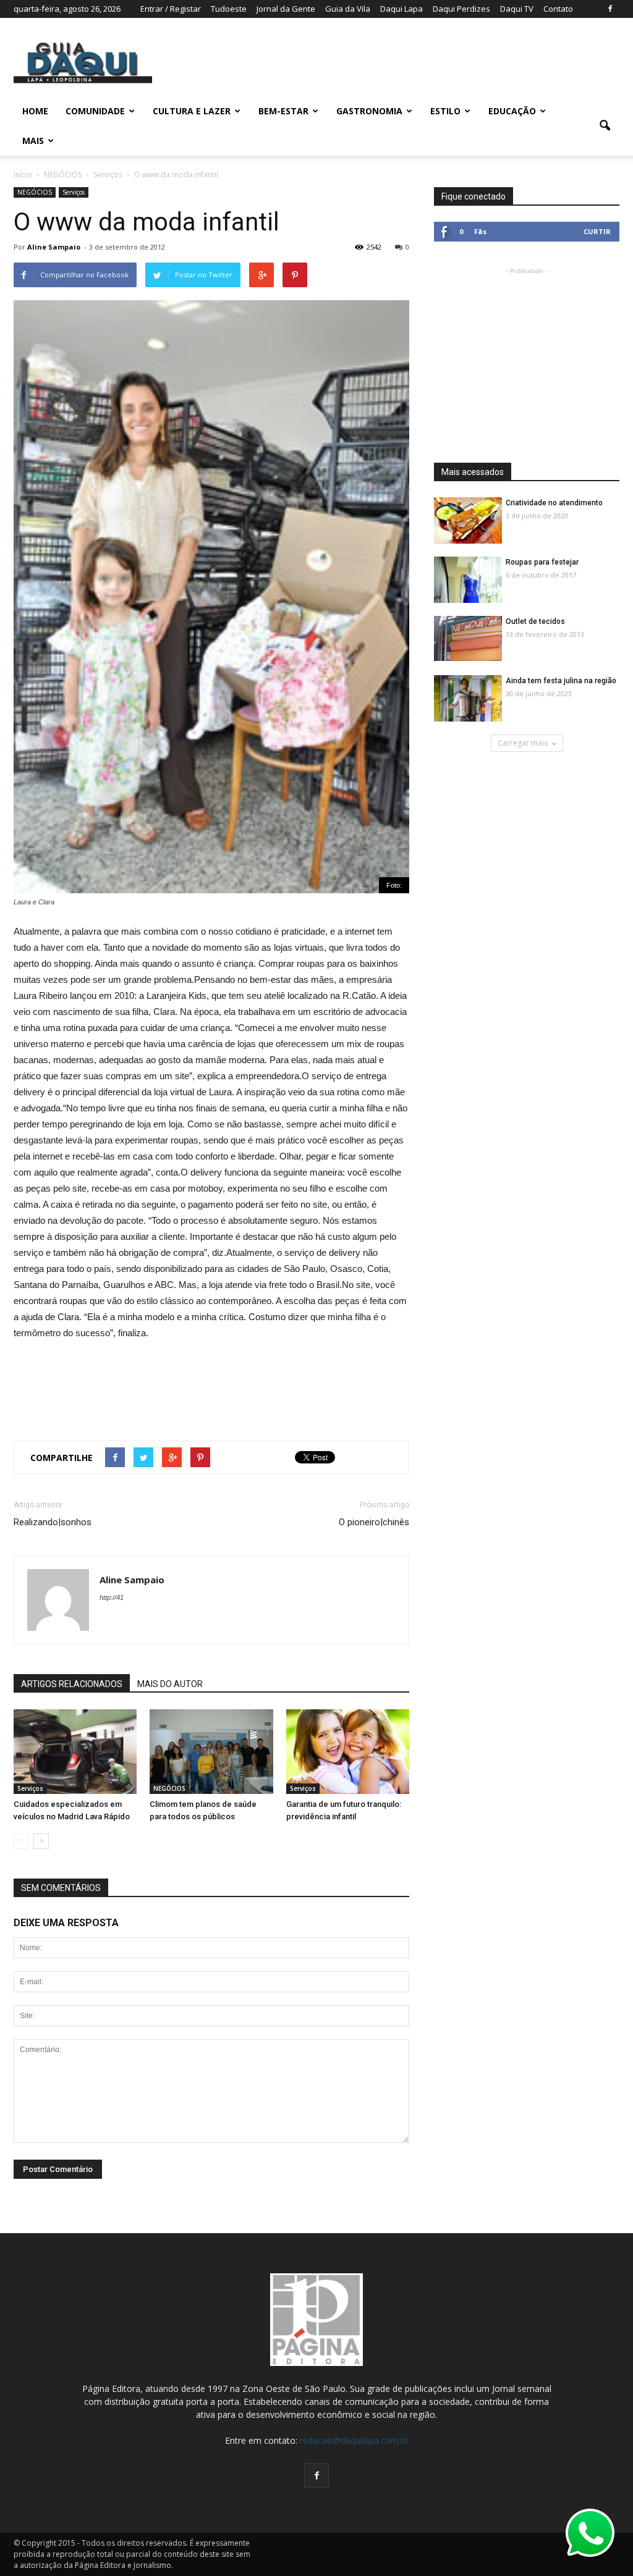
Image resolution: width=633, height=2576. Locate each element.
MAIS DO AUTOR (170, 1684)
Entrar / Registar (171, 9)
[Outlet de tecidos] (468, 638)
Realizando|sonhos (53, 1522)
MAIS (33, 141)
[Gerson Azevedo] (75, 1752)
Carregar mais (523, 743)
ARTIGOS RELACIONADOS (72, 1684)
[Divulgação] (211, 1752)
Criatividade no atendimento (554, 503)
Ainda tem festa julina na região (561, 681)
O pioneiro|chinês (374, 1522)
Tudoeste (229, 9)
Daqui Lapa (401, 9)
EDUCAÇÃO (512, 111)
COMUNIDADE (95, 111)
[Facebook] (610, 9)
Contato (558, 9)
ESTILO (445, 111)
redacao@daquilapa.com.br (354, 2440)
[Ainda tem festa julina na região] (468, 699)
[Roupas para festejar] (468, 580)
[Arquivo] (348, 1752)
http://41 (112, 1597)
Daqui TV (517, 9)
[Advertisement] (527, 355)
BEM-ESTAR (283, 111)
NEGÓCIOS (35, 192)
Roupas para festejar (542, 562)
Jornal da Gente (286, 9)
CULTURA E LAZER (192, 111)
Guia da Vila (348, 9)
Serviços (74, 192)
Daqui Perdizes (461, 9)
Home (35, 111)
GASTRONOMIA (369, 111)
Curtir (597, 231)
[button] (605, 126)
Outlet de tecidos (535, 621)
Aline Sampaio (54, 247)
